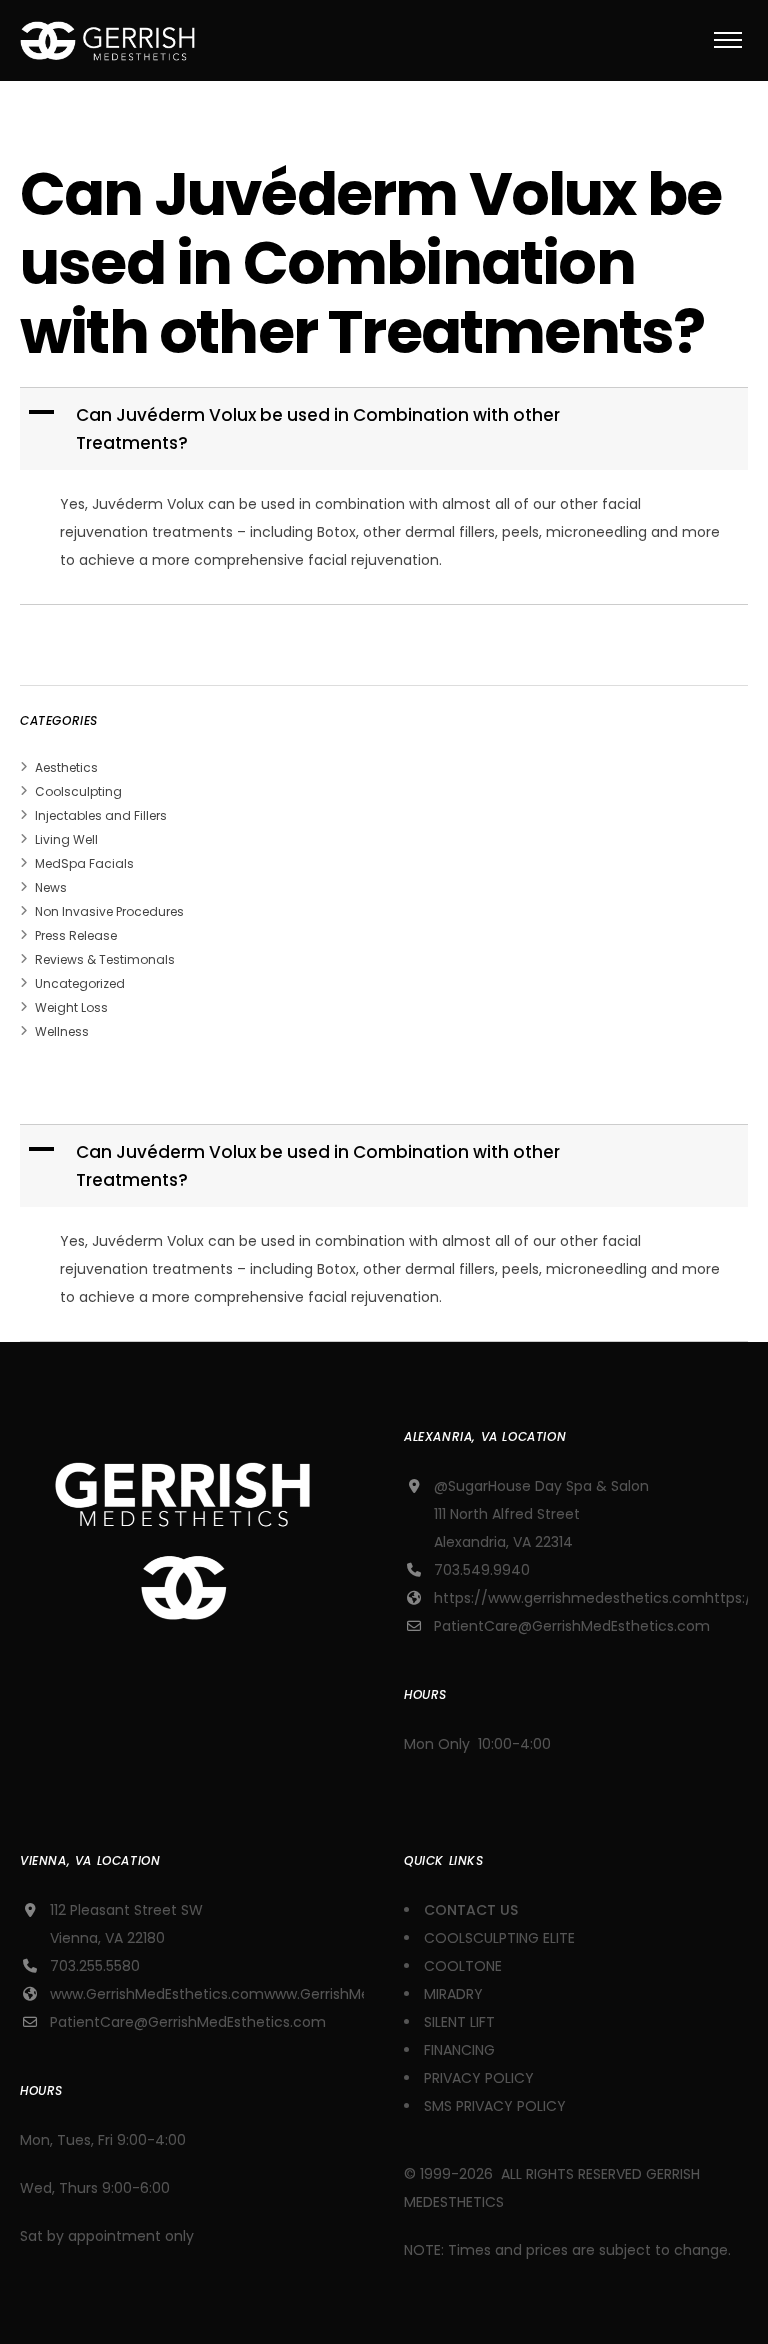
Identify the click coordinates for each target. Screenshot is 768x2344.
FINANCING (459, 2050)
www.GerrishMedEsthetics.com (157, 1994)
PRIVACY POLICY (479, 2078)
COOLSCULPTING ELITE (499, 1938)
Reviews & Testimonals (105, 959)
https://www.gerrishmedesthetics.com (569, 1598)
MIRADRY (453, 1994)
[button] (386, 429)
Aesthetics (66, 767)
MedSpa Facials (84, 863)
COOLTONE (463, 1966)
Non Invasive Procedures (109, 911)
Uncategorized (80, 983)
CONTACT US (473, 1910)
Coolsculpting (78, 791)
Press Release (76, 935)
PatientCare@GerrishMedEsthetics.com (572, 1626)
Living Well (66, 839)
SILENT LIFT (459, 2022)
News (51, 887)
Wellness (62, 1031)
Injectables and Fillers (101, 815)
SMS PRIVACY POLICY (495, 2106)
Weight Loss (71, 1007)
